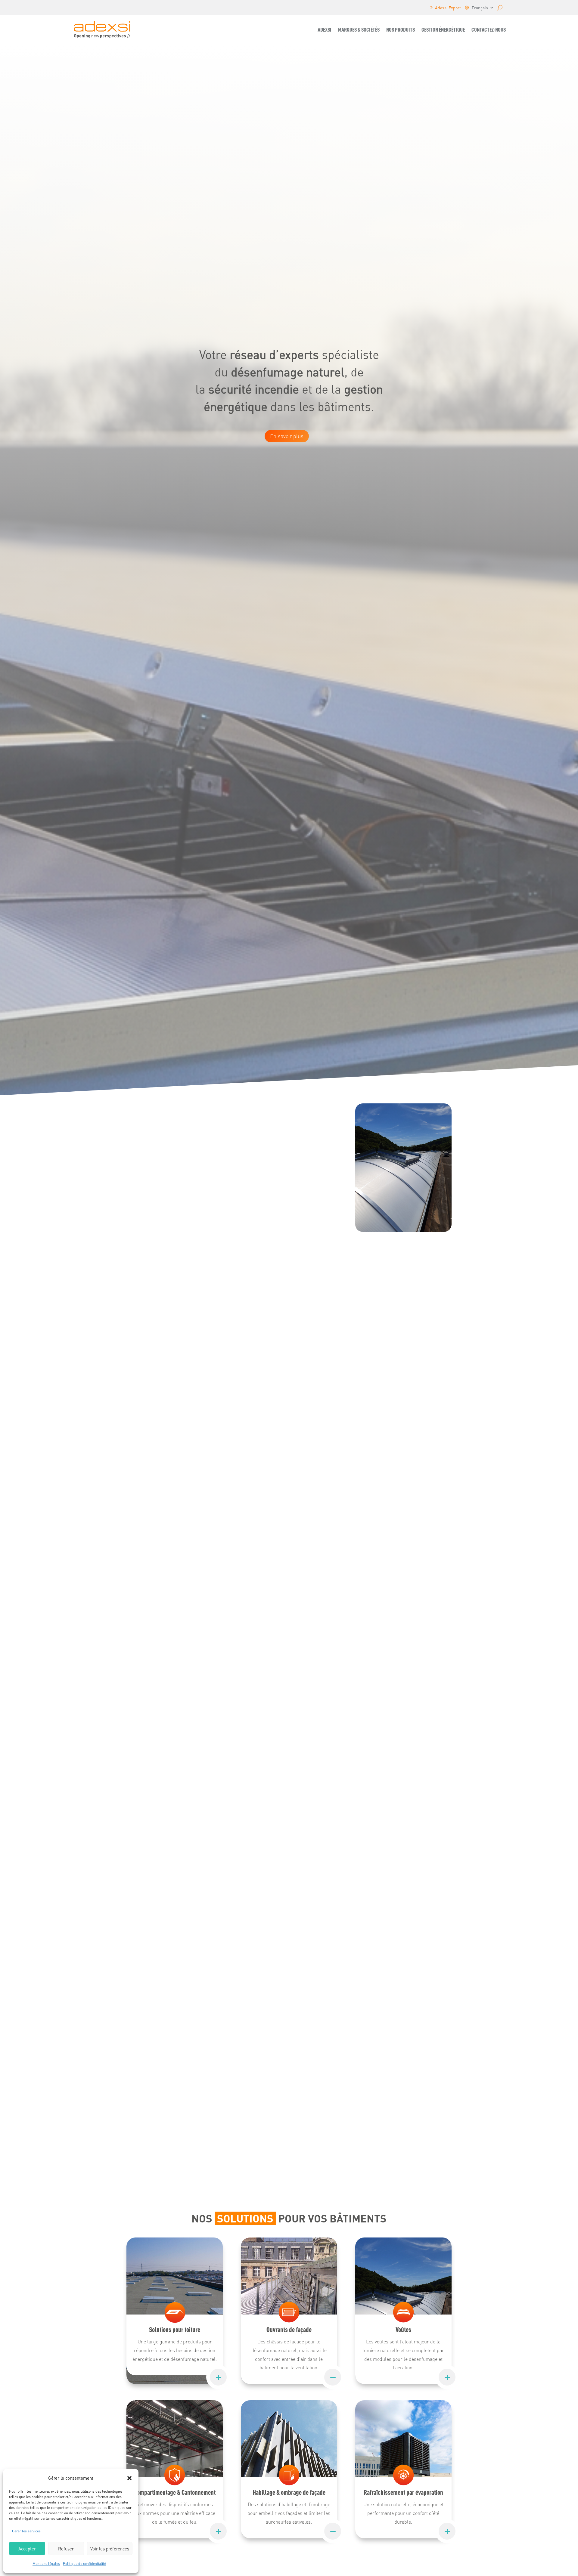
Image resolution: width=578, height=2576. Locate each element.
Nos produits (401, 29)
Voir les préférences (110, 2549)
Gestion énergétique (443, 29)
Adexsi (325, 29)
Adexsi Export (448, 8)
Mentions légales (46, 2564)
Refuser (66, 2549)
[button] (129, 2478)
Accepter (27, 2549)
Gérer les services (26, 2531)
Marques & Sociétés (359, 29)
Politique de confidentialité (84, 2564)
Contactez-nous (489, 29)
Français (480, 8)
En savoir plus (287, 436)
